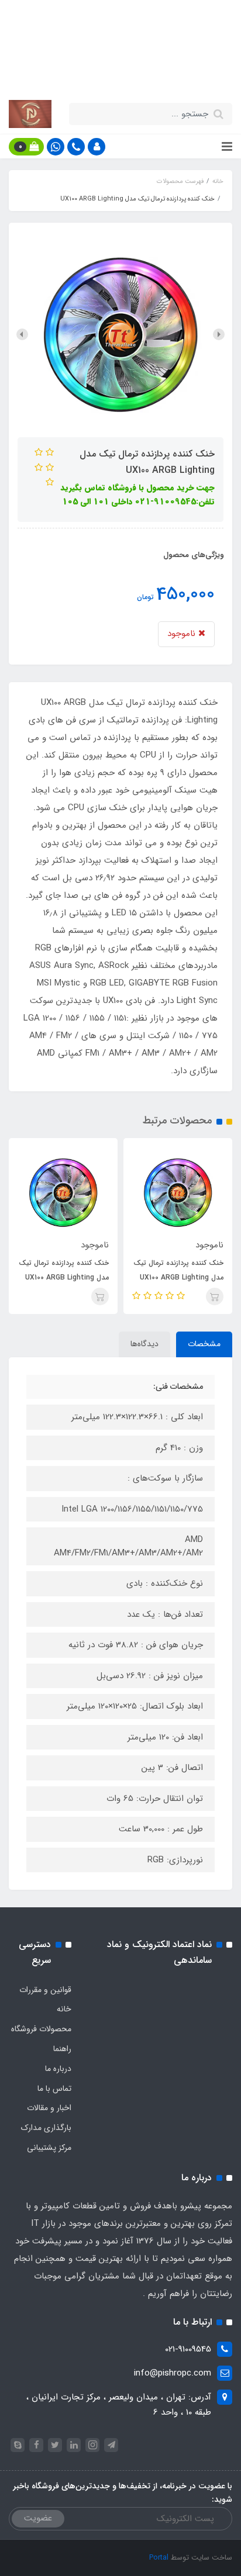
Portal (159, 2558)
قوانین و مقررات (45, 1990)
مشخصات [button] (204, 1344)
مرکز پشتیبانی (49, 2148)
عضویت (38, 2518)
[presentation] (219, 334)
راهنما (62, 2049)
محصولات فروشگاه (41, 2029)
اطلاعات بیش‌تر (115, 74)
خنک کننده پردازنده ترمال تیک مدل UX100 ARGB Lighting (178, 1270)
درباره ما (58, 2069)
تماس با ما (54, 2089)
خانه (64, 2009)
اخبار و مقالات (49, 2108)
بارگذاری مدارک (46, 2128)
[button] (97, 147)
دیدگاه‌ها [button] (144, 1344)
